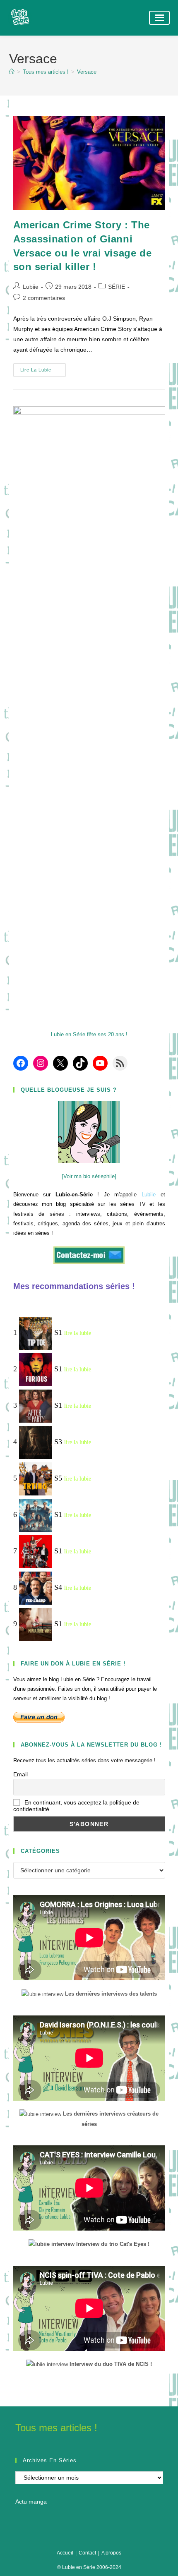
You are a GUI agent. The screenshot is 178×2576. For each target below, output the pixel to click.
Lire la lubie (43, 372)
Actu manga (31, 2502)
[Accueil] (12, 72)
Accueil (65, 2553)
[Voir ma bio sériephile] (89, 1176)
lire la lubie (78, 1333)
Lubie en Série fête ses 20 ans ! (89, 1034)
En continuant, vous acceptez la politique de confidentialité (76, 1806)
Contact (87, 2553)
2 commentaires (44, 298)
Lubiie (31, 287)
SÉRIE (117, 287)
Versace (87, 72)
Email (20, 1774)
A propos (111, 2553)
